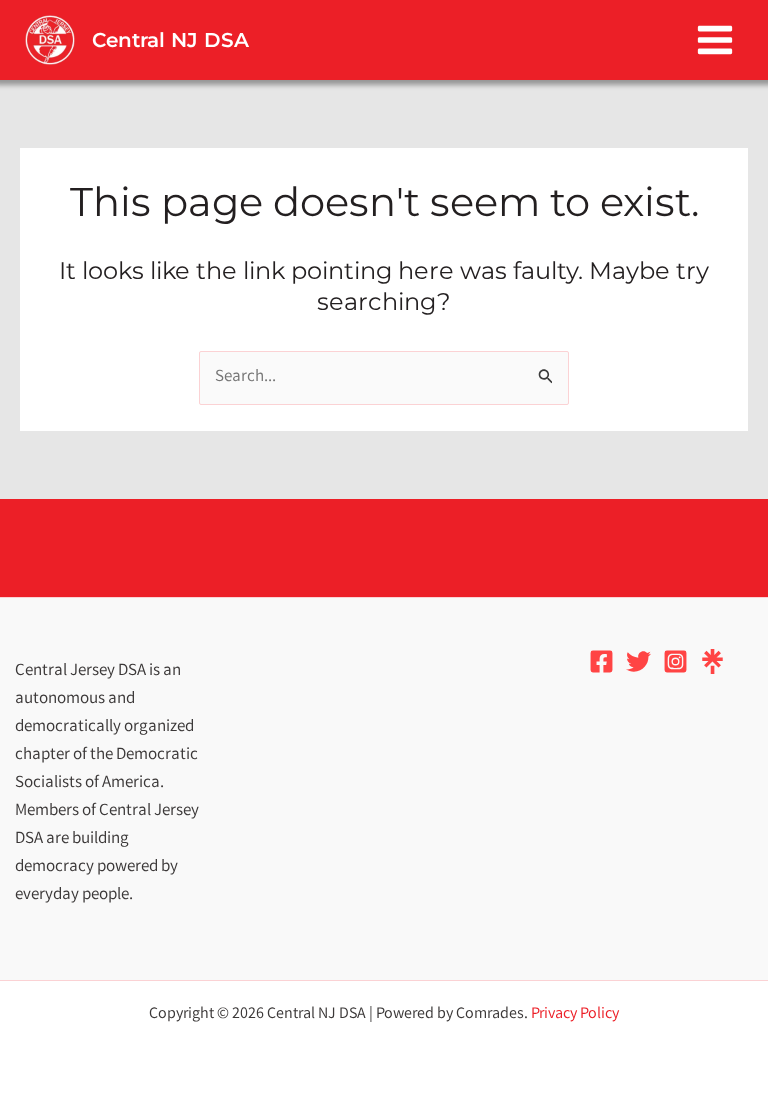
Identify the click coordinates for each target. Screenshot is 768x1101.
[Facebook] (601, 661)
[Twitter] (638, 661)
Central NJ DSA (170, 40)
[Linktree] (712, 661)
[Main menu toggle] (716, 40)
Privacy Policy (575, 1014)
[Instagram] (675, 661)
